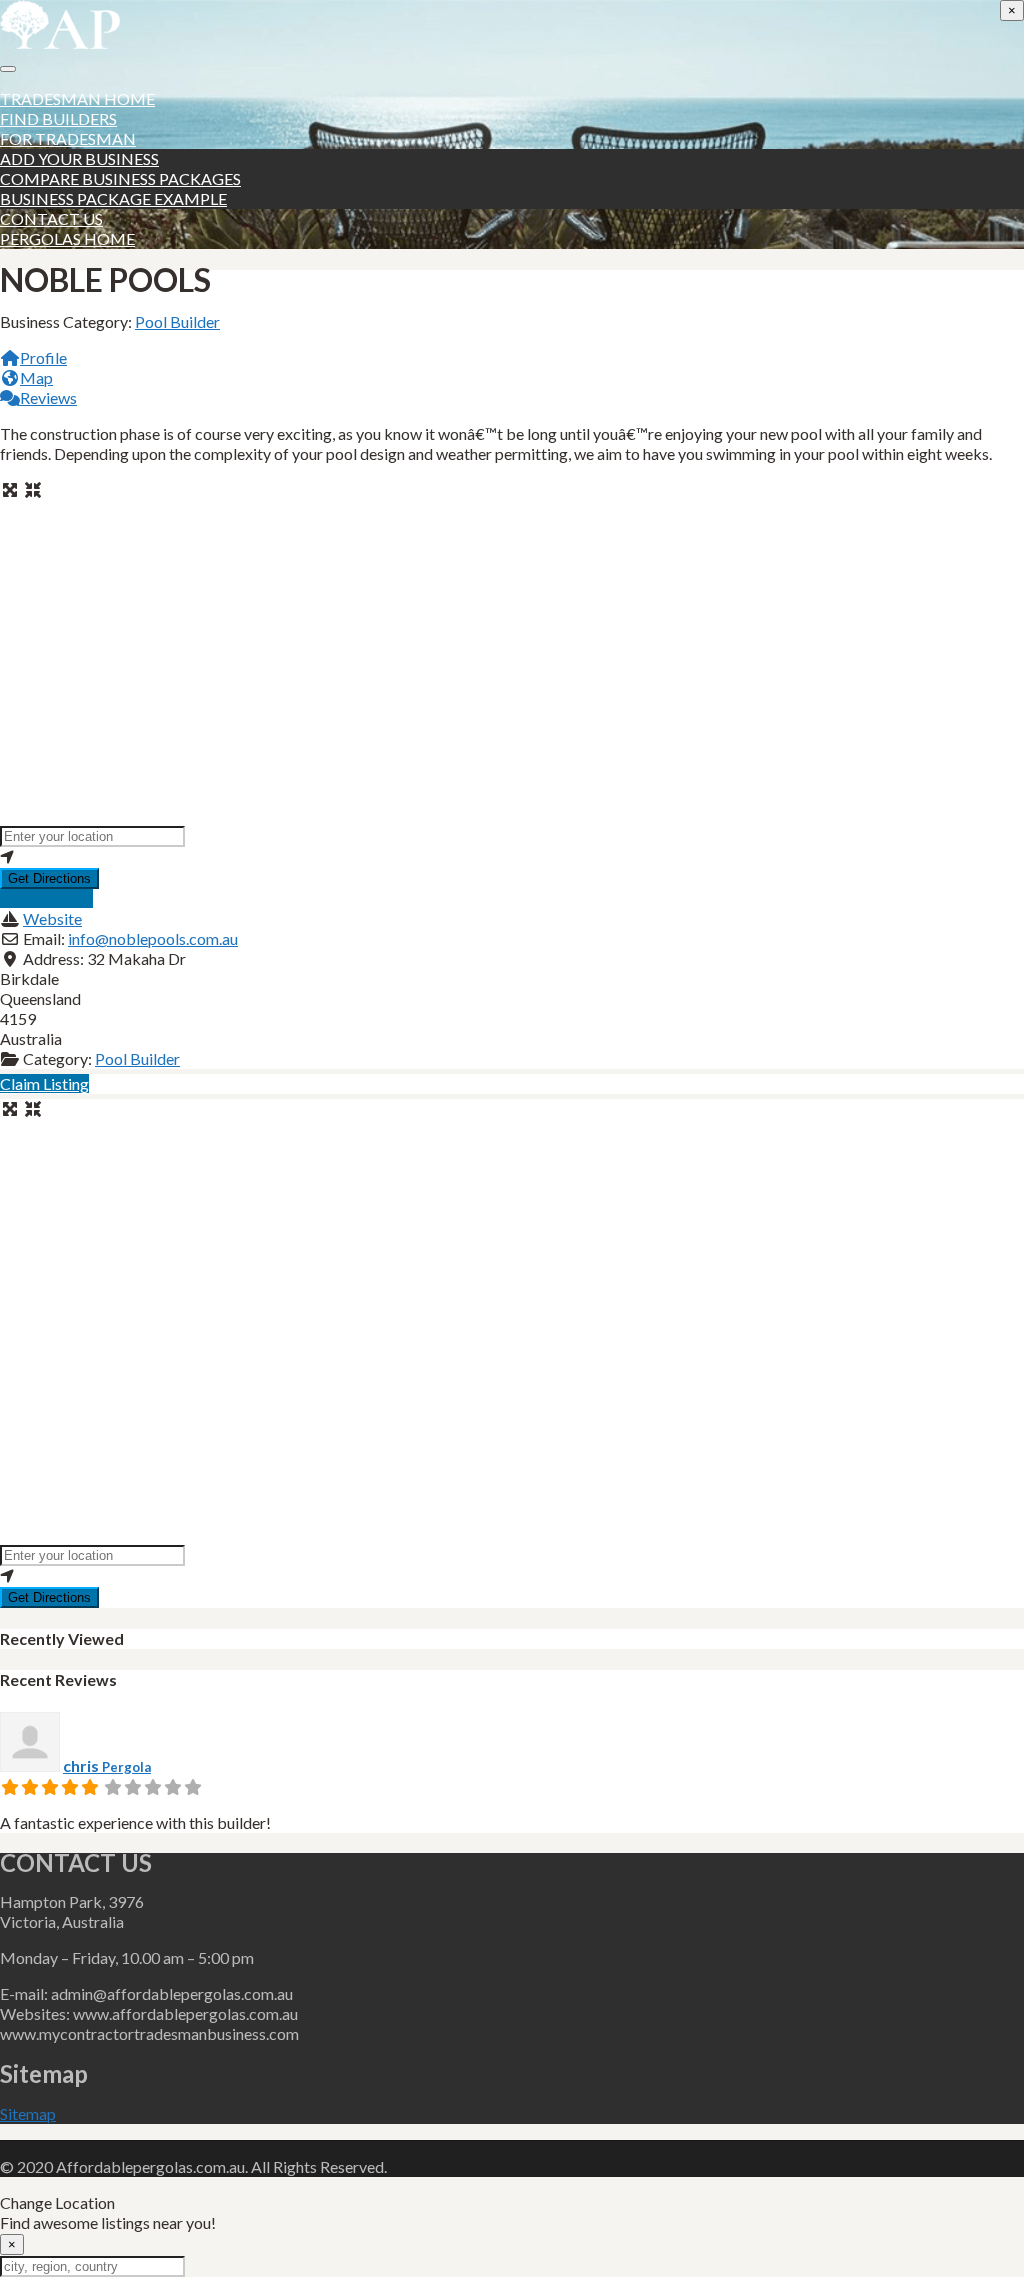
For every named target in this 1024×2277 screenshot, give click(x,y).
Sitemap (28, 2113)
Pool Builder (177, 321)
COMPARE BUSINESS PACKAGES (120, 178)
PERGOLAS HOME (67, 238)
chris (82, 1765)
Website (52, 918)
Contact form (46, 898)
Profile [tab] (43, 357)
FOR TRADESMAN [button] (68, 138)
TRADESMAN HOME (77, 98)
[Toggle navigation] (8, 69)
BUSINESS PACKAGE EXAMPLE (113, 198)
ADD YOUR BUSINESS (79, 158)
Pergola (126, 1767)
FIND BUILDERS (58, 118)
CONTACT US (51, 218)
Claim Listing (44, 1083)
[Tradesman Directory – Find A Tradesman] (60, 42)
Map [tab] (36, 377)
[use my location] (512, 857)
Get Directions (49, 878)
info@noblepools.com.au (153, 938)
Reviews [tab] (48, 397)
